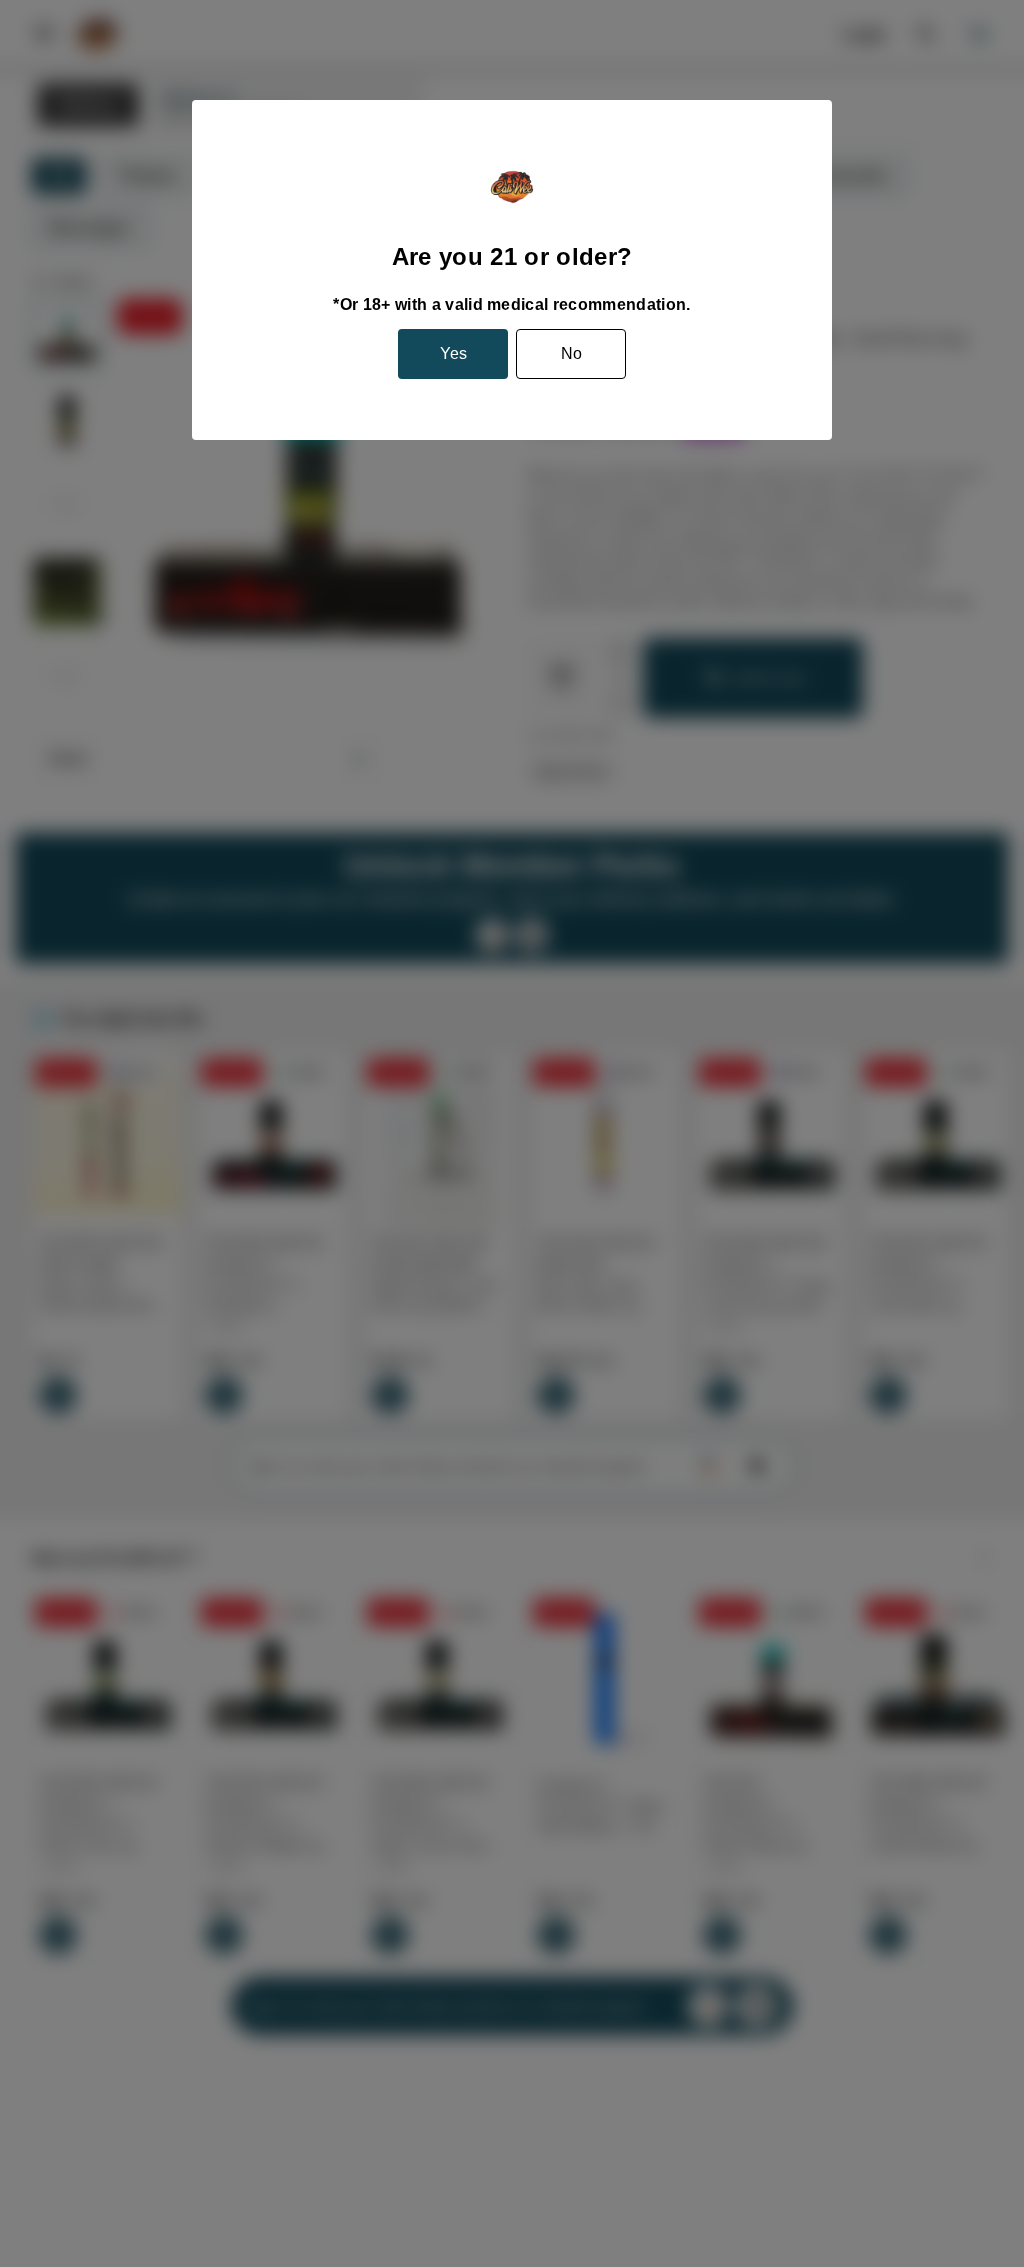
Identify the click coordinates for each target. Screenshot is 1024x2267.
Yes (453, 353)
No (571, 353)
